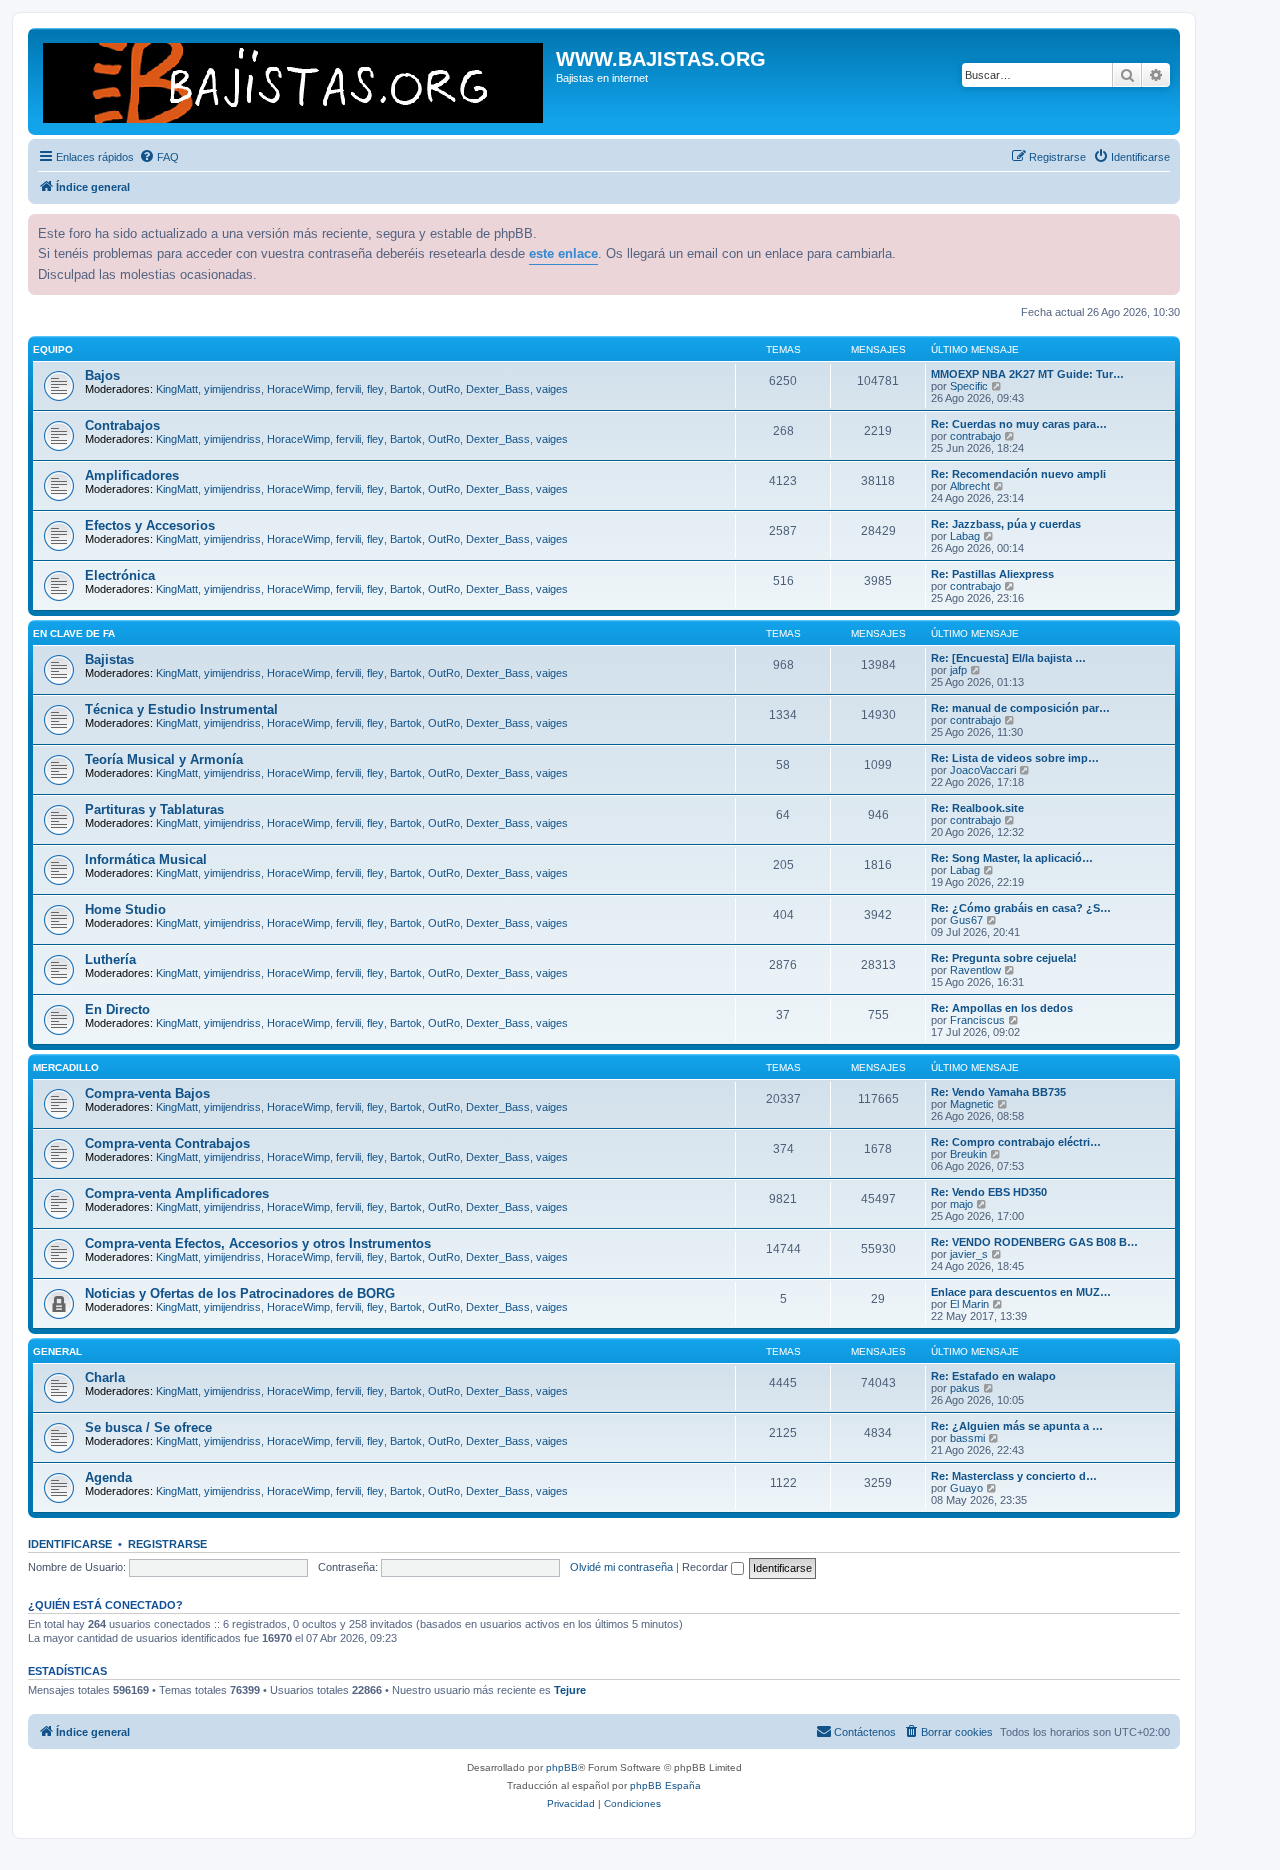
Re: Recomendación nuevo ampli (1018, 474)
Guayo (966, 1488)
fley (375, 389)
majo (961, 1204)
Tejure (570, 1690)
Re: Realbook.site (977, 808)
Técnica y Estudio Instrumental (181, 709)
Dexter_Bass (498, 389)
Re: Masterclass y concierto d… (1014, 1476)
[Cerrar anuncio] (1163, 227)
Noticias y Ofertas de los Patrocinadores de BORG (240, 1293)
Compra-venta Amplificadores (177, 1193)
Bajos (102, 375)
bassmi (967, 1438)
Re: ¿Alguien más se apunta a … (1017, 1426)
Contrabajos (122, 425)
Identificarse (70, 1544)
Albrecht (970, 486)
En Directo (117, 1009)
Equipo (53, 349)
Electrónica (120, 575)
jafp (958, 670)
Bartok (406, 389)
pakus (965, 1388)
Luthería (110, 959)
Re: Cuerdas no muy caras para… (1019, 424)
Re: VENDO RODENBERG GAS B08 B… (1034, 1242)
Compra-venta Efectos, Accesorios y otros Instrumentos (258, 1243)
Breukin (968, 1154)
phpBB (562, 1767)
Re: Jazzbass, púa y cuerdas (1006, 524)
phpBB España (665, 1785)
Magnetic (972, 1104)
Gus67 (966, 920)
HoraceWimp (298, 389)
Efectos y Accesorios (150, 525)
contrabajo (975, 436)
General (57, 1351)
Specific (969, 386)
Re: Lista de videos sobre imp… (1015, 758)
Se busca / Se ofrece (148, 1427)
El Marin (969, 1304)
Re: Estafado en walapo (993, 1376)
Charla (105, 1377)
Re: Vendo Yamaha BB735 (998, 1092)
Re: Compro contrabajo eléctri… (1016, 1142)
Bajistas (109, 659)
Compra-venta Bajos (147, 1093)
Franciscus (977, 1020)
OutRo (444, 389)
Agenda (108, 1477)
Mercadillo (66, 1067)
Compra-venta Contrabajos (167, 1143)
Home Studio (125, 909)
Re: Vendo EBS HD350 (989, 1192)
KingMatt (177, 389)
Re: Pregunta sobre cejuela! (1004, 958)
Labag (965, 536)
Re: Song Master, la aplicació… (1012, 858)
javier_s (969, 1254)
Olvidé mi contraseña (621, 1567)
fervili (348, 389)
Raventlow (975, 970)
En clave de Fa (74, 633)
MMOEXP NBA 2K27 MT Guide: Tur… (1027, 374)
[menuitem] (159, 157)
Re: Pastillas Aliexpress (992, 574)
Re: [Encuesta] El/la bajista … (1008, 658)
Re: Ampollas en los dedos (1002, 1008)
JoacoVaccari (983, 770)
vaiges (552, 389)
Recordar (706, 1567)
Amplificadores (132, 475)
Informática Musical (146, 859)
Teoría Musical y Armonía (164, 759)
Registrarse (167, 1544)
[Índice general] (294, 81)
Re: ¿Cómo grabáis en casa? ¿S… (1021, 908)
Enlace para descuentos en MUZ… (1021, 1292)
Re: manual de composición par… (1020, 708)
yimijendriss (232, 389)
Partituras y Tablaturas (154, 809)
